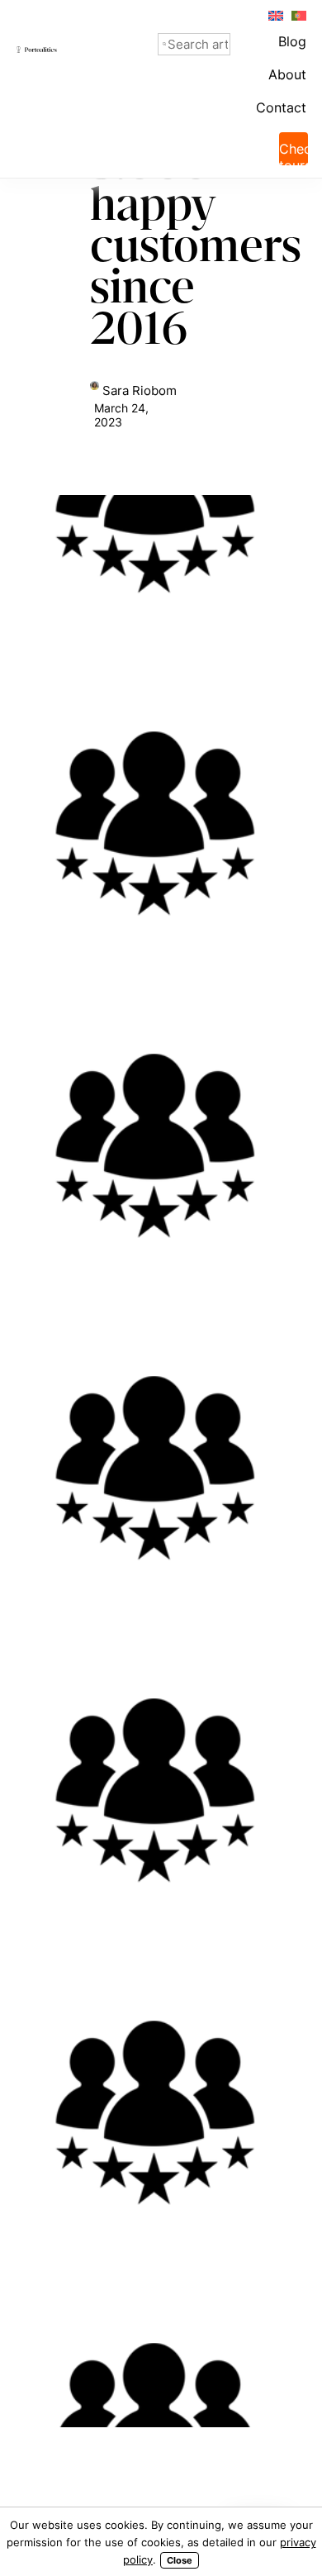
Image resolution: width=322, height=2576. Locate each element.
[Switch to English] (275, 14)
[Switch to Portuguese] (298, 14)
